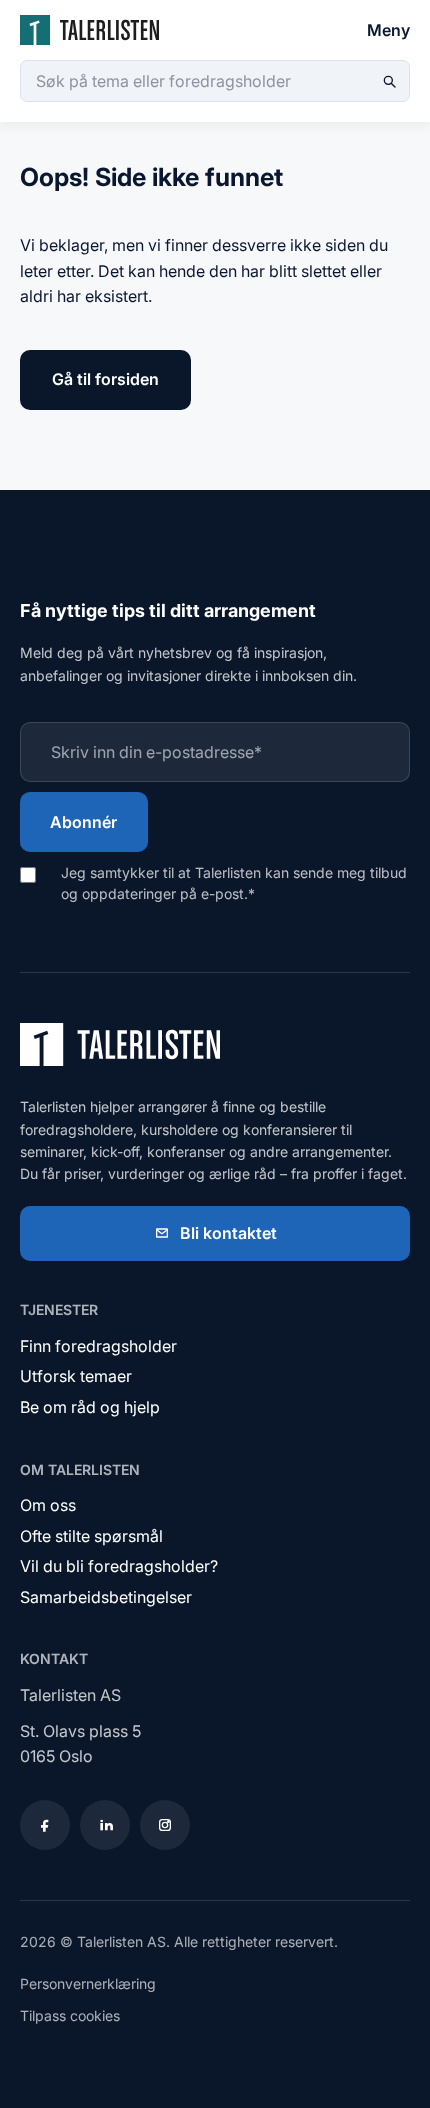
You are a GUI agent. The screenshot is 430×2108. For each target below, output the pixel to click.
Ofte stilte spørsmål (91, 1536)
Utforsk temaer (76, 1376)
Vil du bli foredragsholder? (119, 1566)
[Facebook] (45, 1825)
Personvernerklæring (88, 1983)
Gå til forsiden (105, 379)
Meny (388, 30)
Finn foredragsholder (98, 1346)
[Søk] (389, 81)
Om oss (48, 1505)
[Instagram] (165, 1825)
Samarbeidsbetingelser (106, 1597)
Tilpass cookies (70, 2015)
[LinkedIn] (105, 1825)
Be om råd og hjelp (90, 1407)
